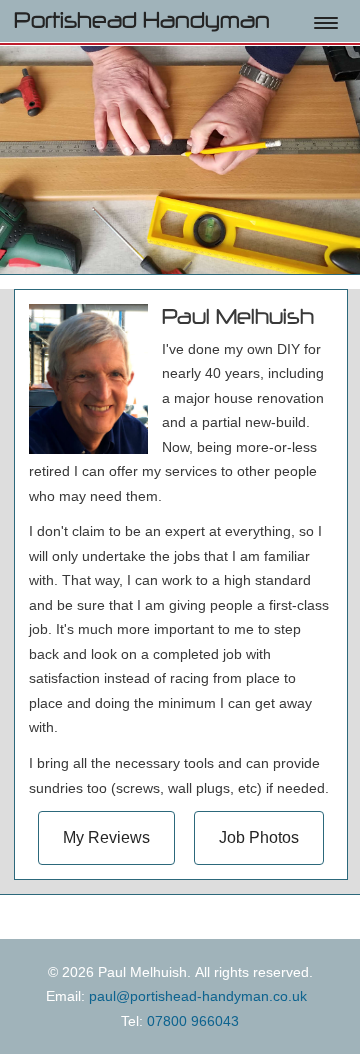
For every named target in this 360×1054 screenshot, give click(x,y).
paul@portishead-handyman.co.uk (198, 996)
